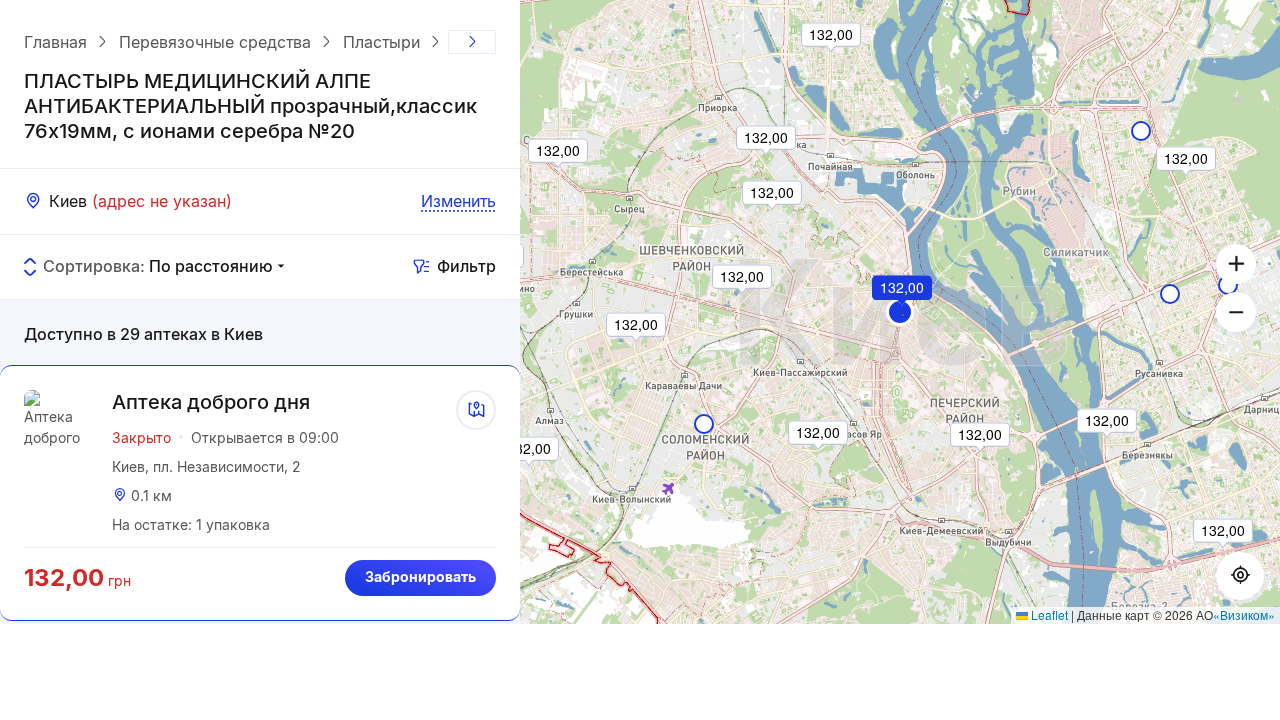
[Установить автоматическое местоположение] (1240, 576)
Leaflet (1048, 614)
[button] (900, 312)
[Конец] (472, 42)
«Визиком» (1244, 614)
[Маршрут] (476, 410)
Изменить (458, 201)
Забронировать (420, 576)
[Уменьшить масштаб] (1236, 312)
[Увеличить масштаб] (1236, 264)
